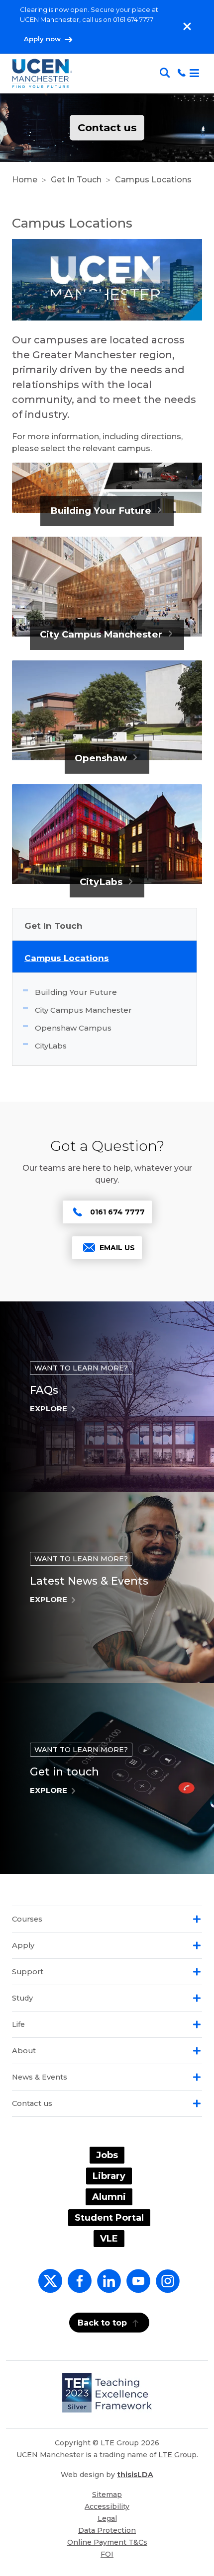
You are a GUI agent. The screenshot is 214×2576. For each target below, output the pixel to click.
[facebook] (77, 2287)
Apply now (43, 39)
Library (109, 2176)
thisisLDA (135, 2475)
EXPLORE (49, 1409)
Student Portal (109, 2218)
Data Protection (107, 2530)
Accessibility (107, 2506)
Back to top (102, 2323)
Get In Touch (76, 180)
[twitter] (48, 2287)
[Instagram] (166, 2287)
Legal (107, 2518)
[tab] (107, 1919)
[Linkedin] (107, 2287)
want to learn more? (81, 1368)
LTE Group (177, 2455)
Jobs (107, 2155)
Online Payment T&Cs (107, 2542)
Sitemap (107, 2495)
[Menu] (195, 74)
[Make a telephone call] (182, 73)
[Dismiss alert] (187, 26)
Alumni (109, 2197)
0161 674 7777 (117, 1212)
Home (25, 180)
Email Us (117, 1248)
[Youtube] (137, 2287)
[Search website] (167, 73)
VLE (109, 2239)
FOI (107, 2554)
